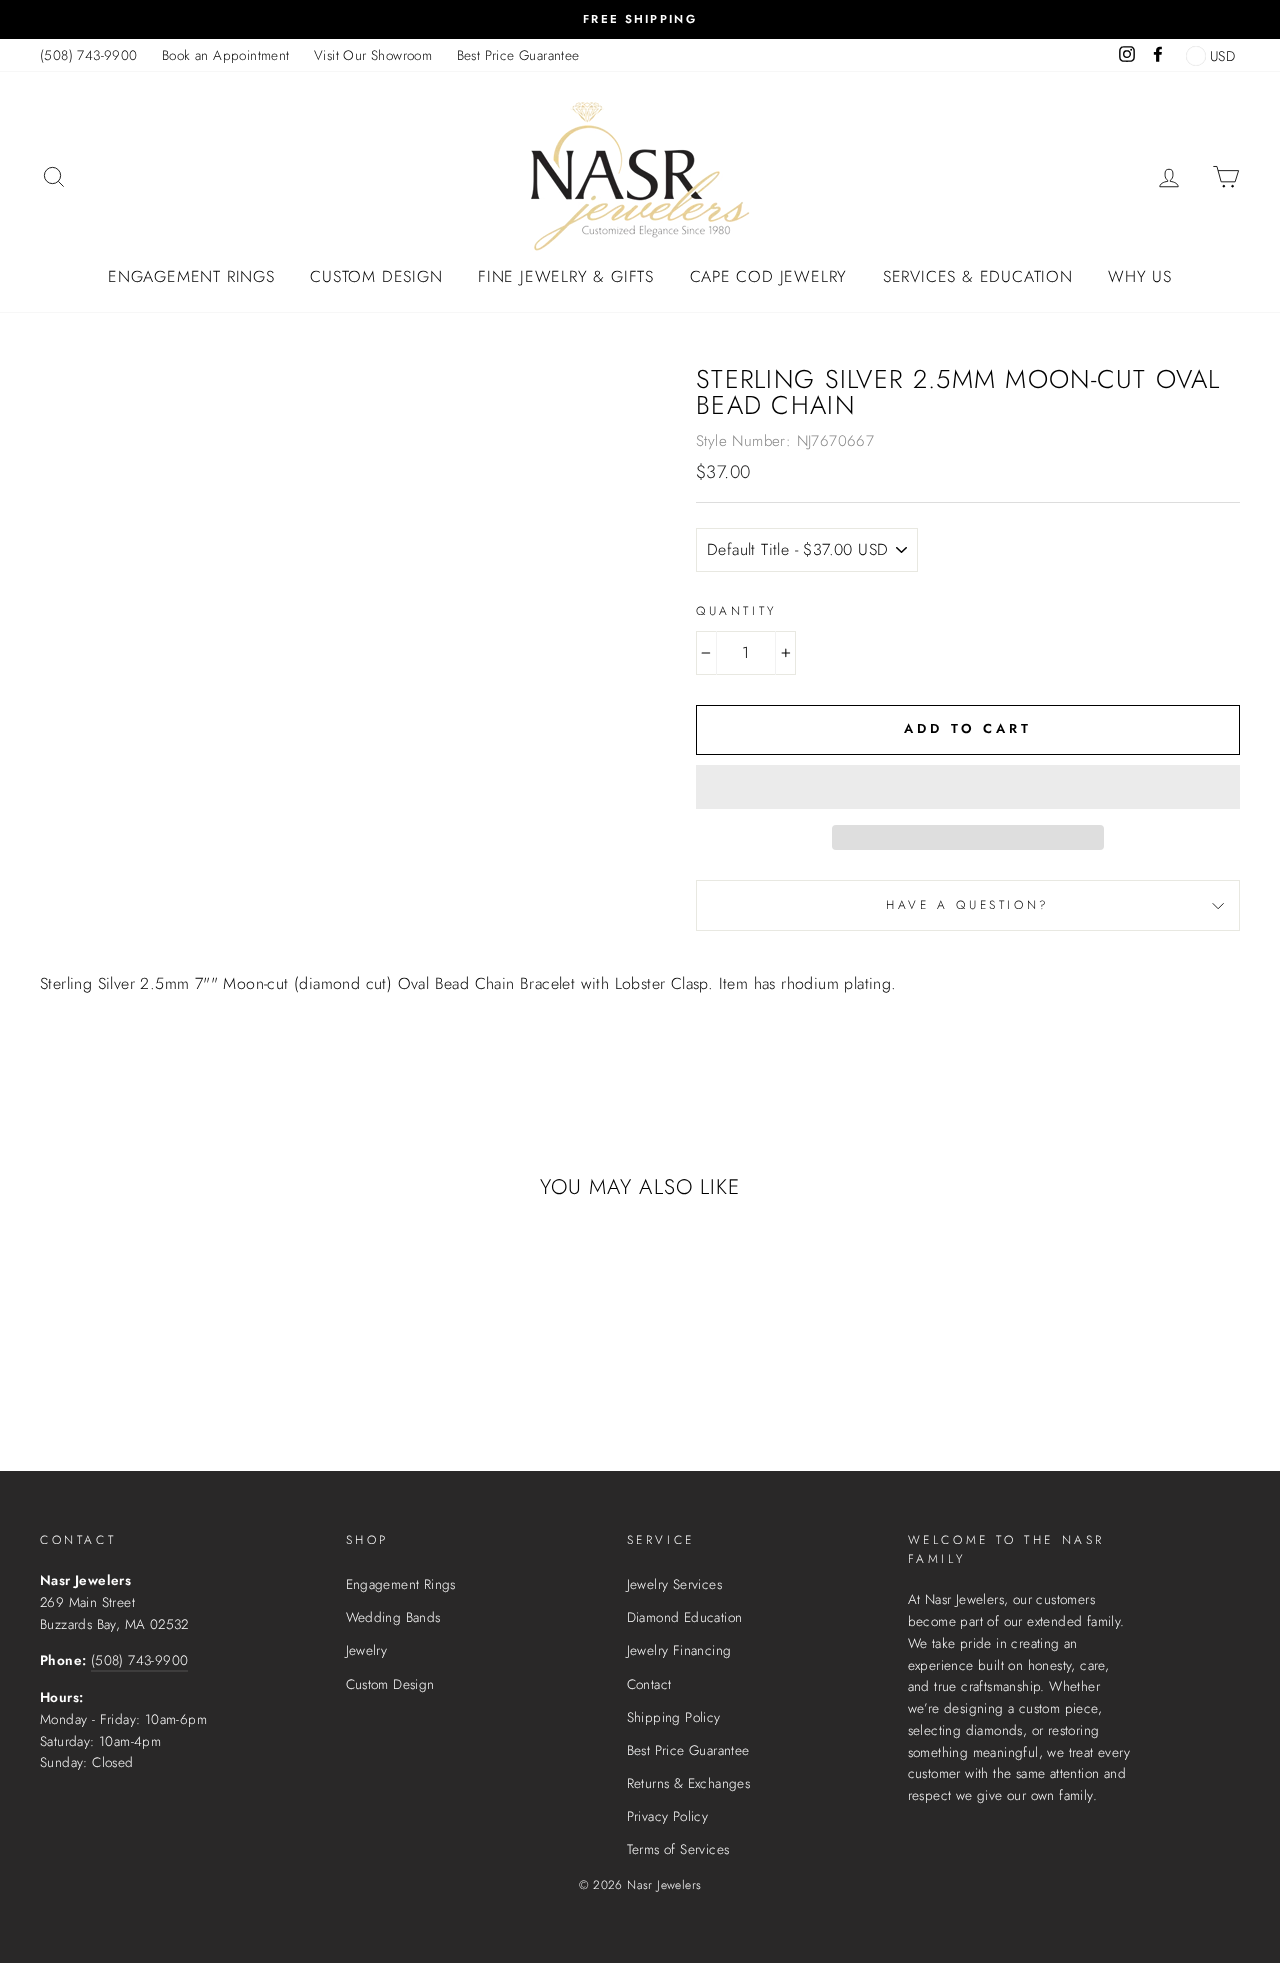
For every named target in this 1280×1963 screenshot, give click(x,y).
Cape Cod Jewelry (769, 276)
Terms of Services (678, 1849)
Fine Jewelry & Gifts (566, 276)
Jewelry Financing (679, 1650)
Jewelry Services (674, 1584)
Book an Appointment (226, 55)
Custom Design (376, 276)
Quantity (736, 611)
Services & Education (978, 276)
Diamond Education (685, 1617)
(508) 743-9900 (89, 55)
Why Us (1140, 276)
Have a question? (968, 905)
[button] (968, 787)
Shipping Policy (674, 1717)
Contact (649, 1684)
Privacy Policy (668, 1816)
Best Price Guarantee (518, 55)
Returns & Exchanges (689, 1783)
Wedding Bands (393, 1617)
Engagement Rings (191, 276)
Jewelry (367, 1650)
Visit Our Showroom (373, 55)
